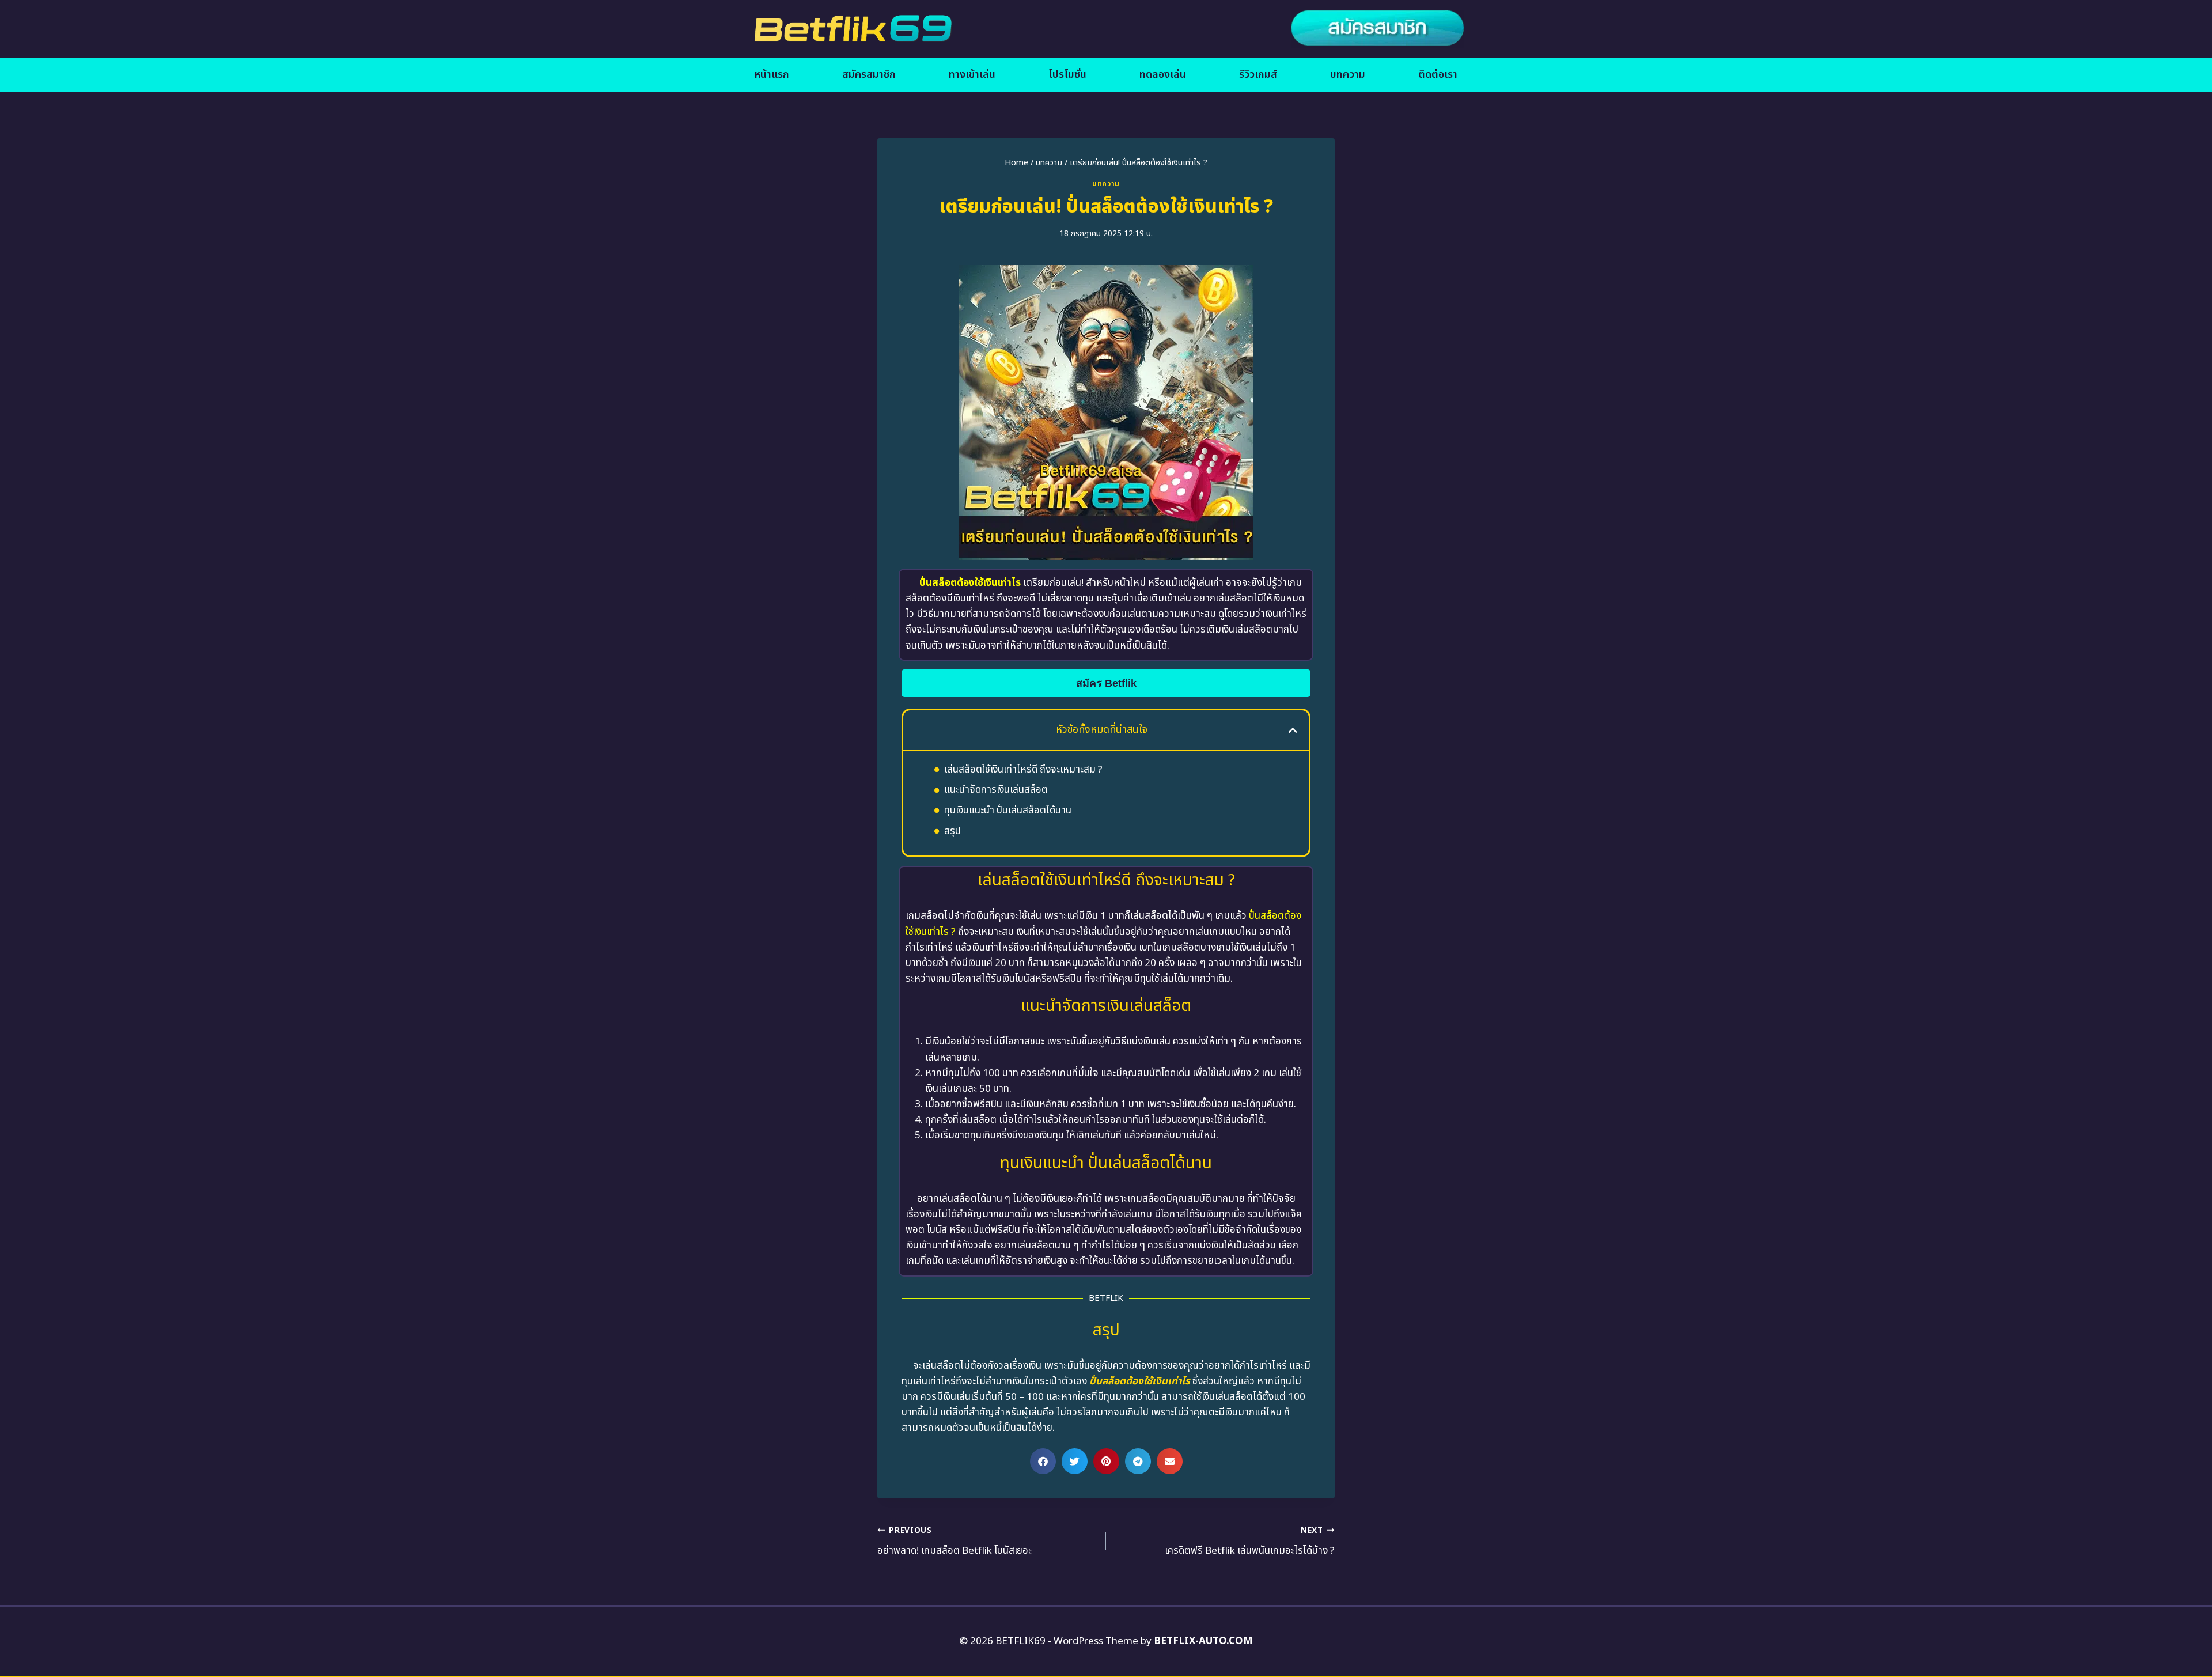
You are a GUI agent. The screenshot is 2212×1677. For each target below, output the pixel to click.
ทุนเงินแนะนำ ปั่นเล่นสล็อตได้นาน (1008, 811)
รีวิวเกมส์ (1258, 75)
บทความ (1348, 75)
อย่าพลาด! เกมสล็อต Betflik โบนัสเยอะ (955, 1542)
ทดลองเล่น (1163, 75)
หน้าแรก (772, 75)
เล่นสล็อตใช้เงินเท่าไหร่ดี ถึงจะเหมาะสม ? (1023, 770)
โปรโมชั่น (1067, 75)
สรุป (952, 831)
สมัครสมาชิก (869, 75)
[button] (1293, 730)
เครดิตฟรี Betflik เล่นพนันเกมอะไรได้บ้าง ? (1250, 1542)
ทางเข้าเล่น (972, 75)
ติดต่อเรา (1438, 75)
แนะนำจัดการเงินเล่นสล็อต (996, 790)
